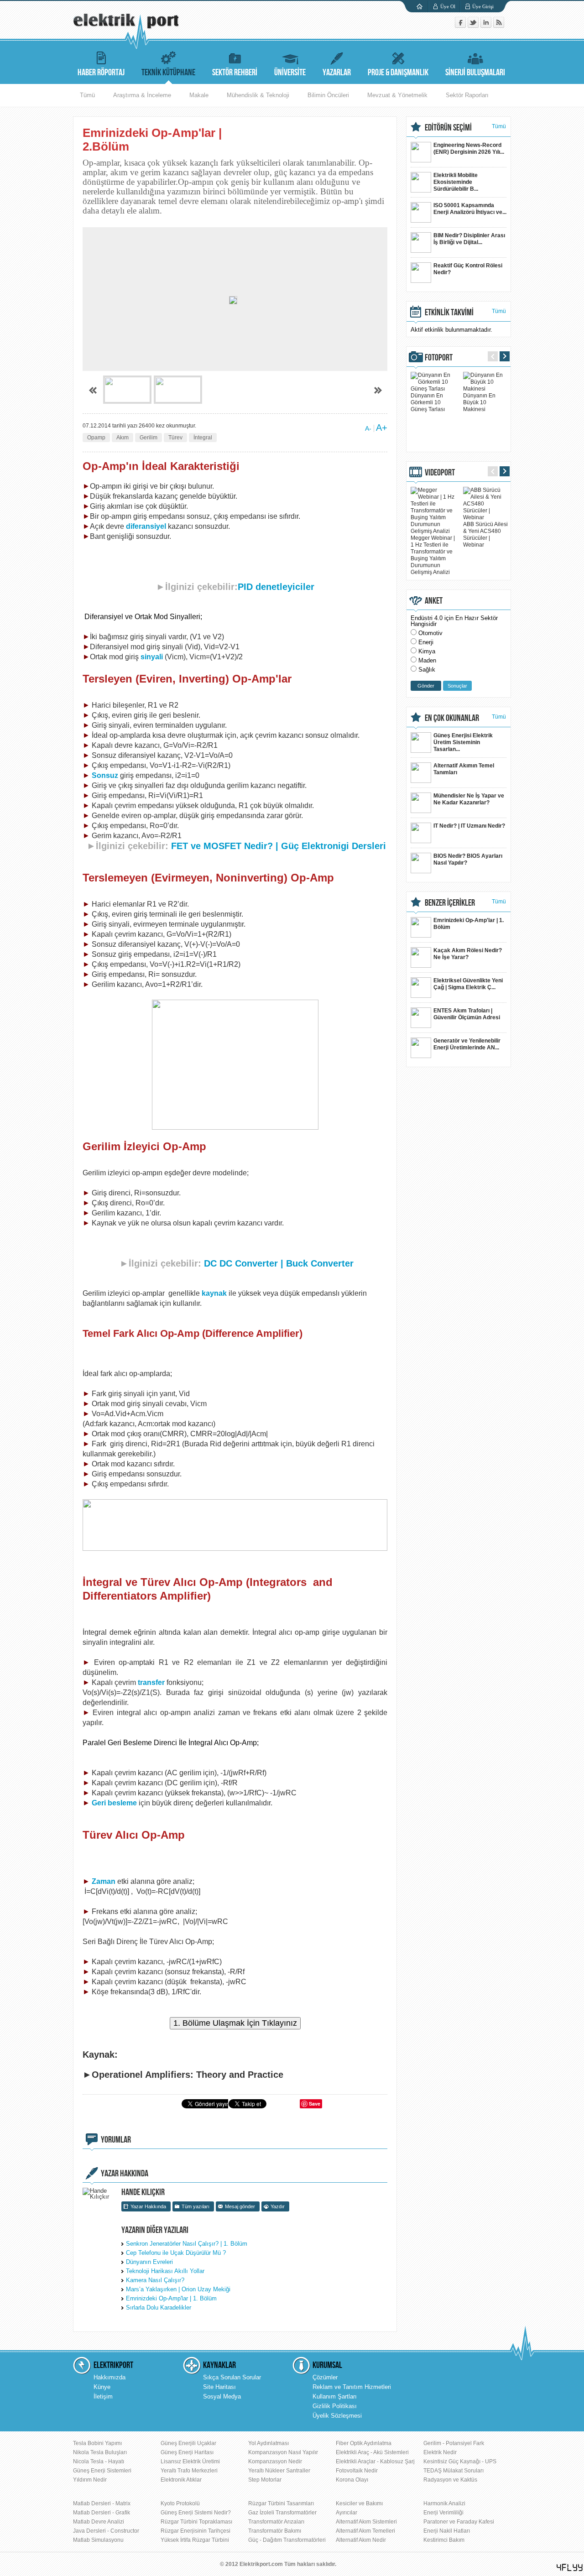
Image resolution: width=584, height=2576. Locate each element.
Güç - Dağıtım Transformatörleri (287, 2540)
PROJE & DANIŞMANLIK (398, 73)
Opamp (96, 438)
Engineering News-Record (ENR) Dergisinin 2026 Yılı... (469, 149)
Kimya (427, 651)
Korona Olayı (352, 2480)
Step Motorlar (265, 2480)
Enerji (426, 642)
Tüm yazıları (196, 2206)
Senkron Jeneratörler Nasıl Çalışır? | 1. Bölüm (187, 2244)
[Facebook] (461, 26)
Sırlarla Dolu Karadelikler (159, 2307)
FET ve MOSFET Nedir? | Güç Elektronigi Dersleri (279, 846)
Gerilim (149, 438)
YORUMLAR (116, 2140)
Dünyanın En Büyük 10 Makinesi (479, 402)
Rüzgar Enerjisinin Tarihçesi (196, 2531)
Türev (175, 438)
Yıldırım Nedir (90, 2480)
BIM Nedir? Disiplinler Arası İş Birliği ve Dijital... (469, 239)
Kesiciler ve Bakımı (359, 2503)
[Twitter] (474, 26)
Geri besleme (114, 1803)
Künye (102, 2387)
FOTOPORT (439, 358)
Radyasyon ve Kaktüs (450, 2480)
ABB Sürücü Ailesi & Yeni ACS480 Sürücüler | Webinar (485, 534)
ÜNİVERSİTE (290, 73)
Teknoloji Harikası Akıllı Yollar (165, 2271)
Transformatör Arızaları (276, 2522)
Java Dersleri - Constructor (106, 2531)
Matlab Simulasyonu (98, 2540)
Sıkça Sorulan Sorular (232, 2377)
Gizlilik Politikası (335, 2406)
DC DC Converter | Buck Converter (279, 1263)
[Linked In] (487, 26)
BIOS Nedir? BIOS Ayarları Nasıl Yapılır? (468, 859)
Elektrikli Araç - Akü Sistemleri (372, 2452)
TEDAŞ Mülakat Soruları (454, 2471)
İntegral (203, 438)
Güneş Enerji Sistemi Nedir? (196, 2513)
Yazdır (278, 2206)
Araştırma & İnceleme (142, 95)
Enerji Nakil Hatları (447, 2531)
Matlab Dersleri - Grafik (102, 2513)
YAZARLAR (337, 73)
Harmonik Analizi (444, 2503)
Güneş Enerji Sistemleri (102, 2471)
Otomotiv (430, 633)
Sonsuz (105, 775)
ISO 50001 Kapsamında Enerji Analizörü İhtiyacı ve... (470, 209)
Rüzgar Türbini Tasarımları (281, 2503)
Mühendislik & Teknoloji (258, 95)
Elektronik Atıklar (181, 2480)
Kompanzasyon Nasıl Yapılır (283, 2452)
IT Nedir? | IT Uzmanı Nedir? (469, 826)
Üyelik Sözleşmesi (337, 2416)
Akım (123, 438)
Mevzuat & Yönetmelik (397, 95)
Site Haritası (219, 2387)
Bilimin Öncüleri (328, 95)
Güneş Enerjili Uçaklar (188, 2443)
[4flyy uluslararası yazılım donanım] (570, 2568)
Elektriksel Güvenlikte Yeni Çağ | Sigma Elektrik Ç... (468, 984)
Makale (199, 95)
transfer (151, 1682)
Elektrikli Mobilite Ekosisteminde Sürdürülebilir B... (456, 182)
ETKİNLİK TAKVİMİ (449, 313)
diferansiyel (147, 526)
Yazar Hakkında (148, 2206)
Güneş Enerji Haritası (187, 2452)
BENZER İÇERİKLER (450, 903)
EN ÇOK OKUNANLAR (452, 718)
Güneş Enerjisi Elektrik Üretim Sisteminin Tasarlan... (463, 742)
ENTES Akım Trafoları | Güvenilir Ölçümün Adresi (467, 1014)
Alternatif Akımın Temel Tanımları (464, 769)
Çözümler (325, 2377)
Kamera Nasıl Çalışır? (155, 2280)
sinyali (152, 657)
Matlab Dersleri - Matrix (102, 2503)
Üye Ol (448, 6)
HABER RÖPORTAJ (101, 73)
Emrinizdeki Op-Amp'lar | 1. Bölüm (171, 2298)
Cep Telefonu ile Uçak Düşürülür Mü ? (176, 2253)
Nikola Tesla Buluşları (100, 2452)
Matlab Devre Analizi (99, 2522)
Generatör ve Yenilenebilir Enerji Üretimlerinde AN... (467, 1044)
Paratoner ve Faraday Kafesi (459, 2522)
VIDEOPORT (440, 473)
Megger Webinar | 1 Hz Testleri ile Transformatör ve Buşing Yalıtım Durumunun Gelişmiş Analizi (433, 555)
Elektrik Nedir (440, 2452)
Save (315, 2104)
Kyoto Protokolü (180, 2503)
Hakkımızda (109, 2377)
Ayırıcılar (347, 2513)
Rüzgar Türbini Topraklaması (196, 2522)
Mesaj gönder (240, 2206)
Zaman (104, 1881)
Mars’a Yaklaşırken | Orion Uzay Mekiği (178, 2289)
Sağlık (427, 670)
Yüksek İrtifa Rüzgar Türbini (195, 2540)
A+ (382, 428)
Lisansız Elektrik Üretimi (190, 2461)
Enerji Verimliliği (443, 2513)
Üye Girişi (483, 6)
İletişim (103, 2396)
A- (368, 428)
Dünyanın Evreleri (149, 2262)
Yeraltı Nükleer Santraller (279, 2471)
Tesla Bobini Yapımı (97, 2443)
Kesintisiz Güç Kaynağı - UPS (460, 2461)
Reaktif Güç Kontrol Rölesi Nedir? (468, 269)
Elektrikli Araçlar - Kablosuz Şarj (375, 2461)
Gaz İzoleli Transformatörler (282, 2513)
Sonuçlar (457, 686)
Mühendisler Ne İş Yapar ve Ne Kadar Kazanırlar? (469, 799)
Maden (427, 660)
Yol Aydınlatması (269, 2443)
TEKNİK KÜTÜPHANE (168, 73)
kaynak (214, 1293)
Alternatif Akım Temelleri (365, 2531)
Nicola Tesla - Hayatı (99, 2461)
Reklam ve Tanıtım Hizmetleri (352, 2387)
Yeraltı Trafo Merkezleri (189, 2471)
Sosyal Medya (222, 2396)
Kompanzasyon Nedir (275, 2461)
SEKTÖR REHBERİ (235, 73)
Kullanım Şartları (335, 2396)
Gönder (426, 686)
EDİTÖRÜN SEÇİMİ (448, 128)
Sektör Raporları (467, 95)
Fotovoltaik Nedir (357, 2471)
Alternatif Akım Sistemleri (366, 2522)
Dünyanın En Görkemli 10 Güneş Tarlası (428, 402)
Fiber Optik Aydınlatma (364, 2443)
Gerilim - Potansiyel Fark (454, 2443)
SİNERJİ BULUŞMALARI (475, 73)
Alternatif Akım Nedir (361, 2540)
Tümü (87, 95)
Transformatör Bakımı (275, 2531)
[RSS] (499, 26)
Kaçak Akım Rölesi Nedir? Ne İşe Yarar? (468, 954)
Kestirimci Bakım (444, 2540)
